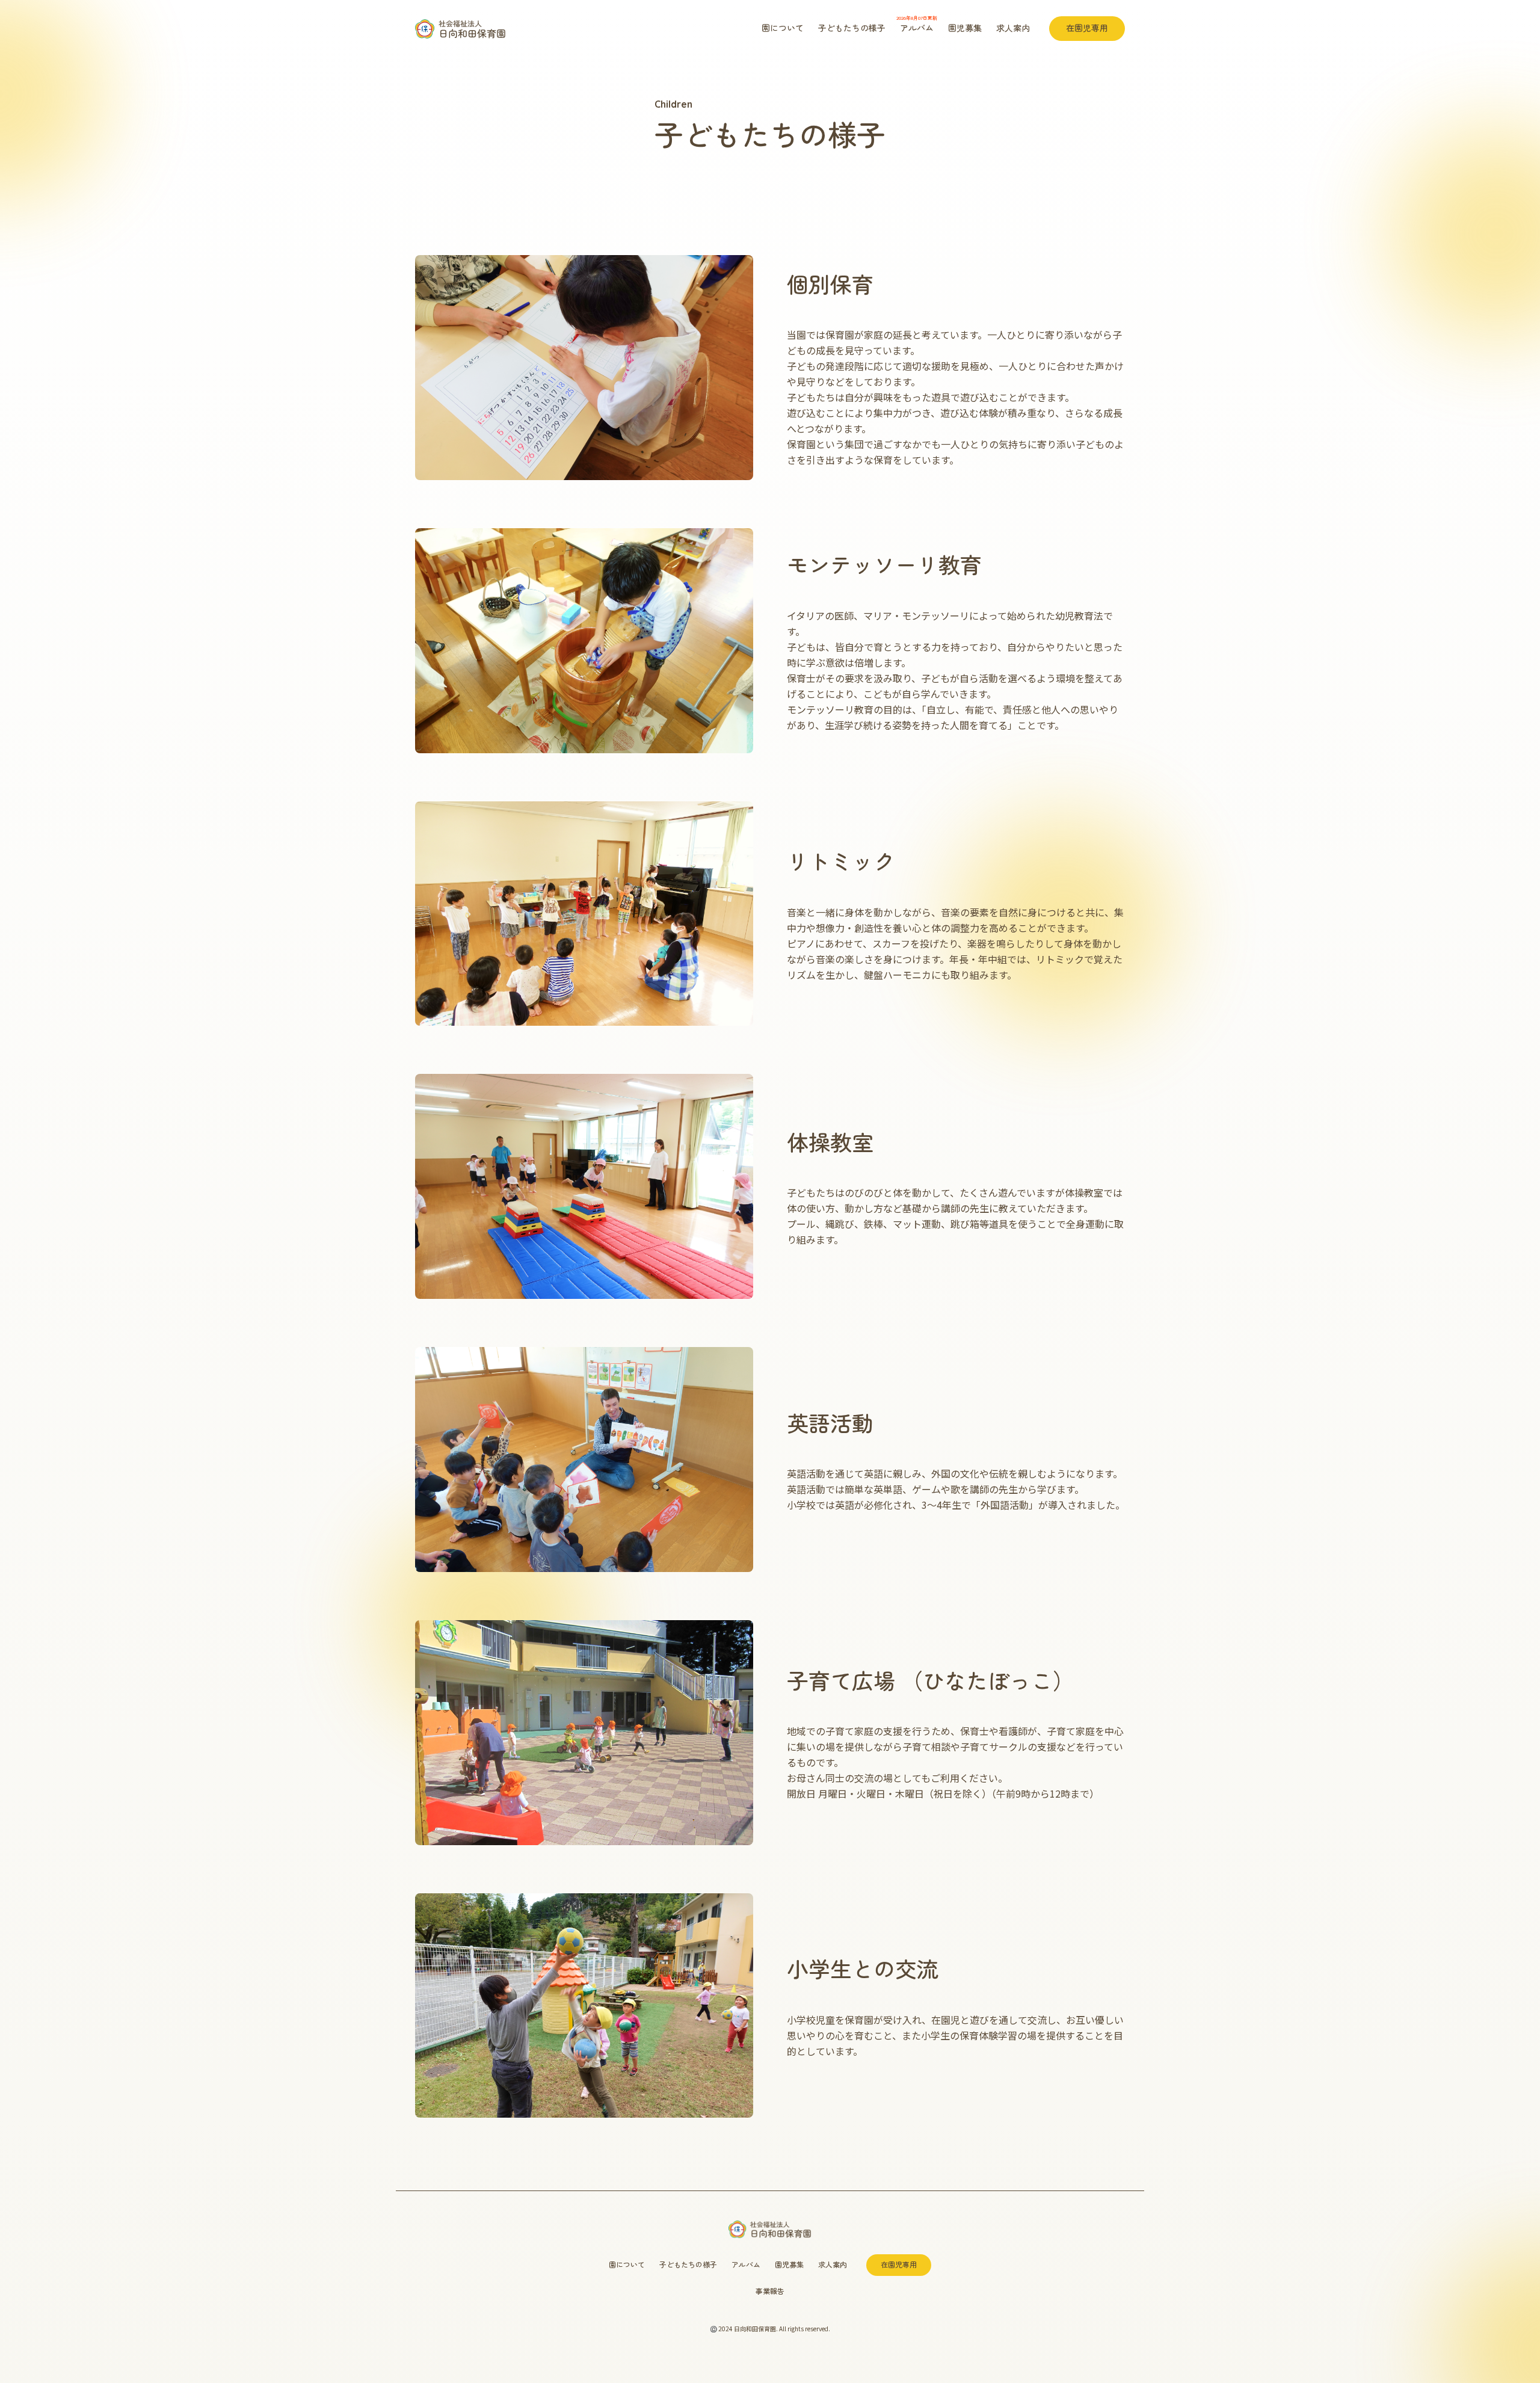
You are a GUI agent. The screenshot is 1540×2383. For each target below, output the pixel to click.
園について (783, 28)
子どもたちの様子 (852, 28)
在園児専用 (1087, 28)
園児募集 (965, 28)
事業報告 (770, 2291)
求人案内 (1013, 28)
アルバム (917, 24)
